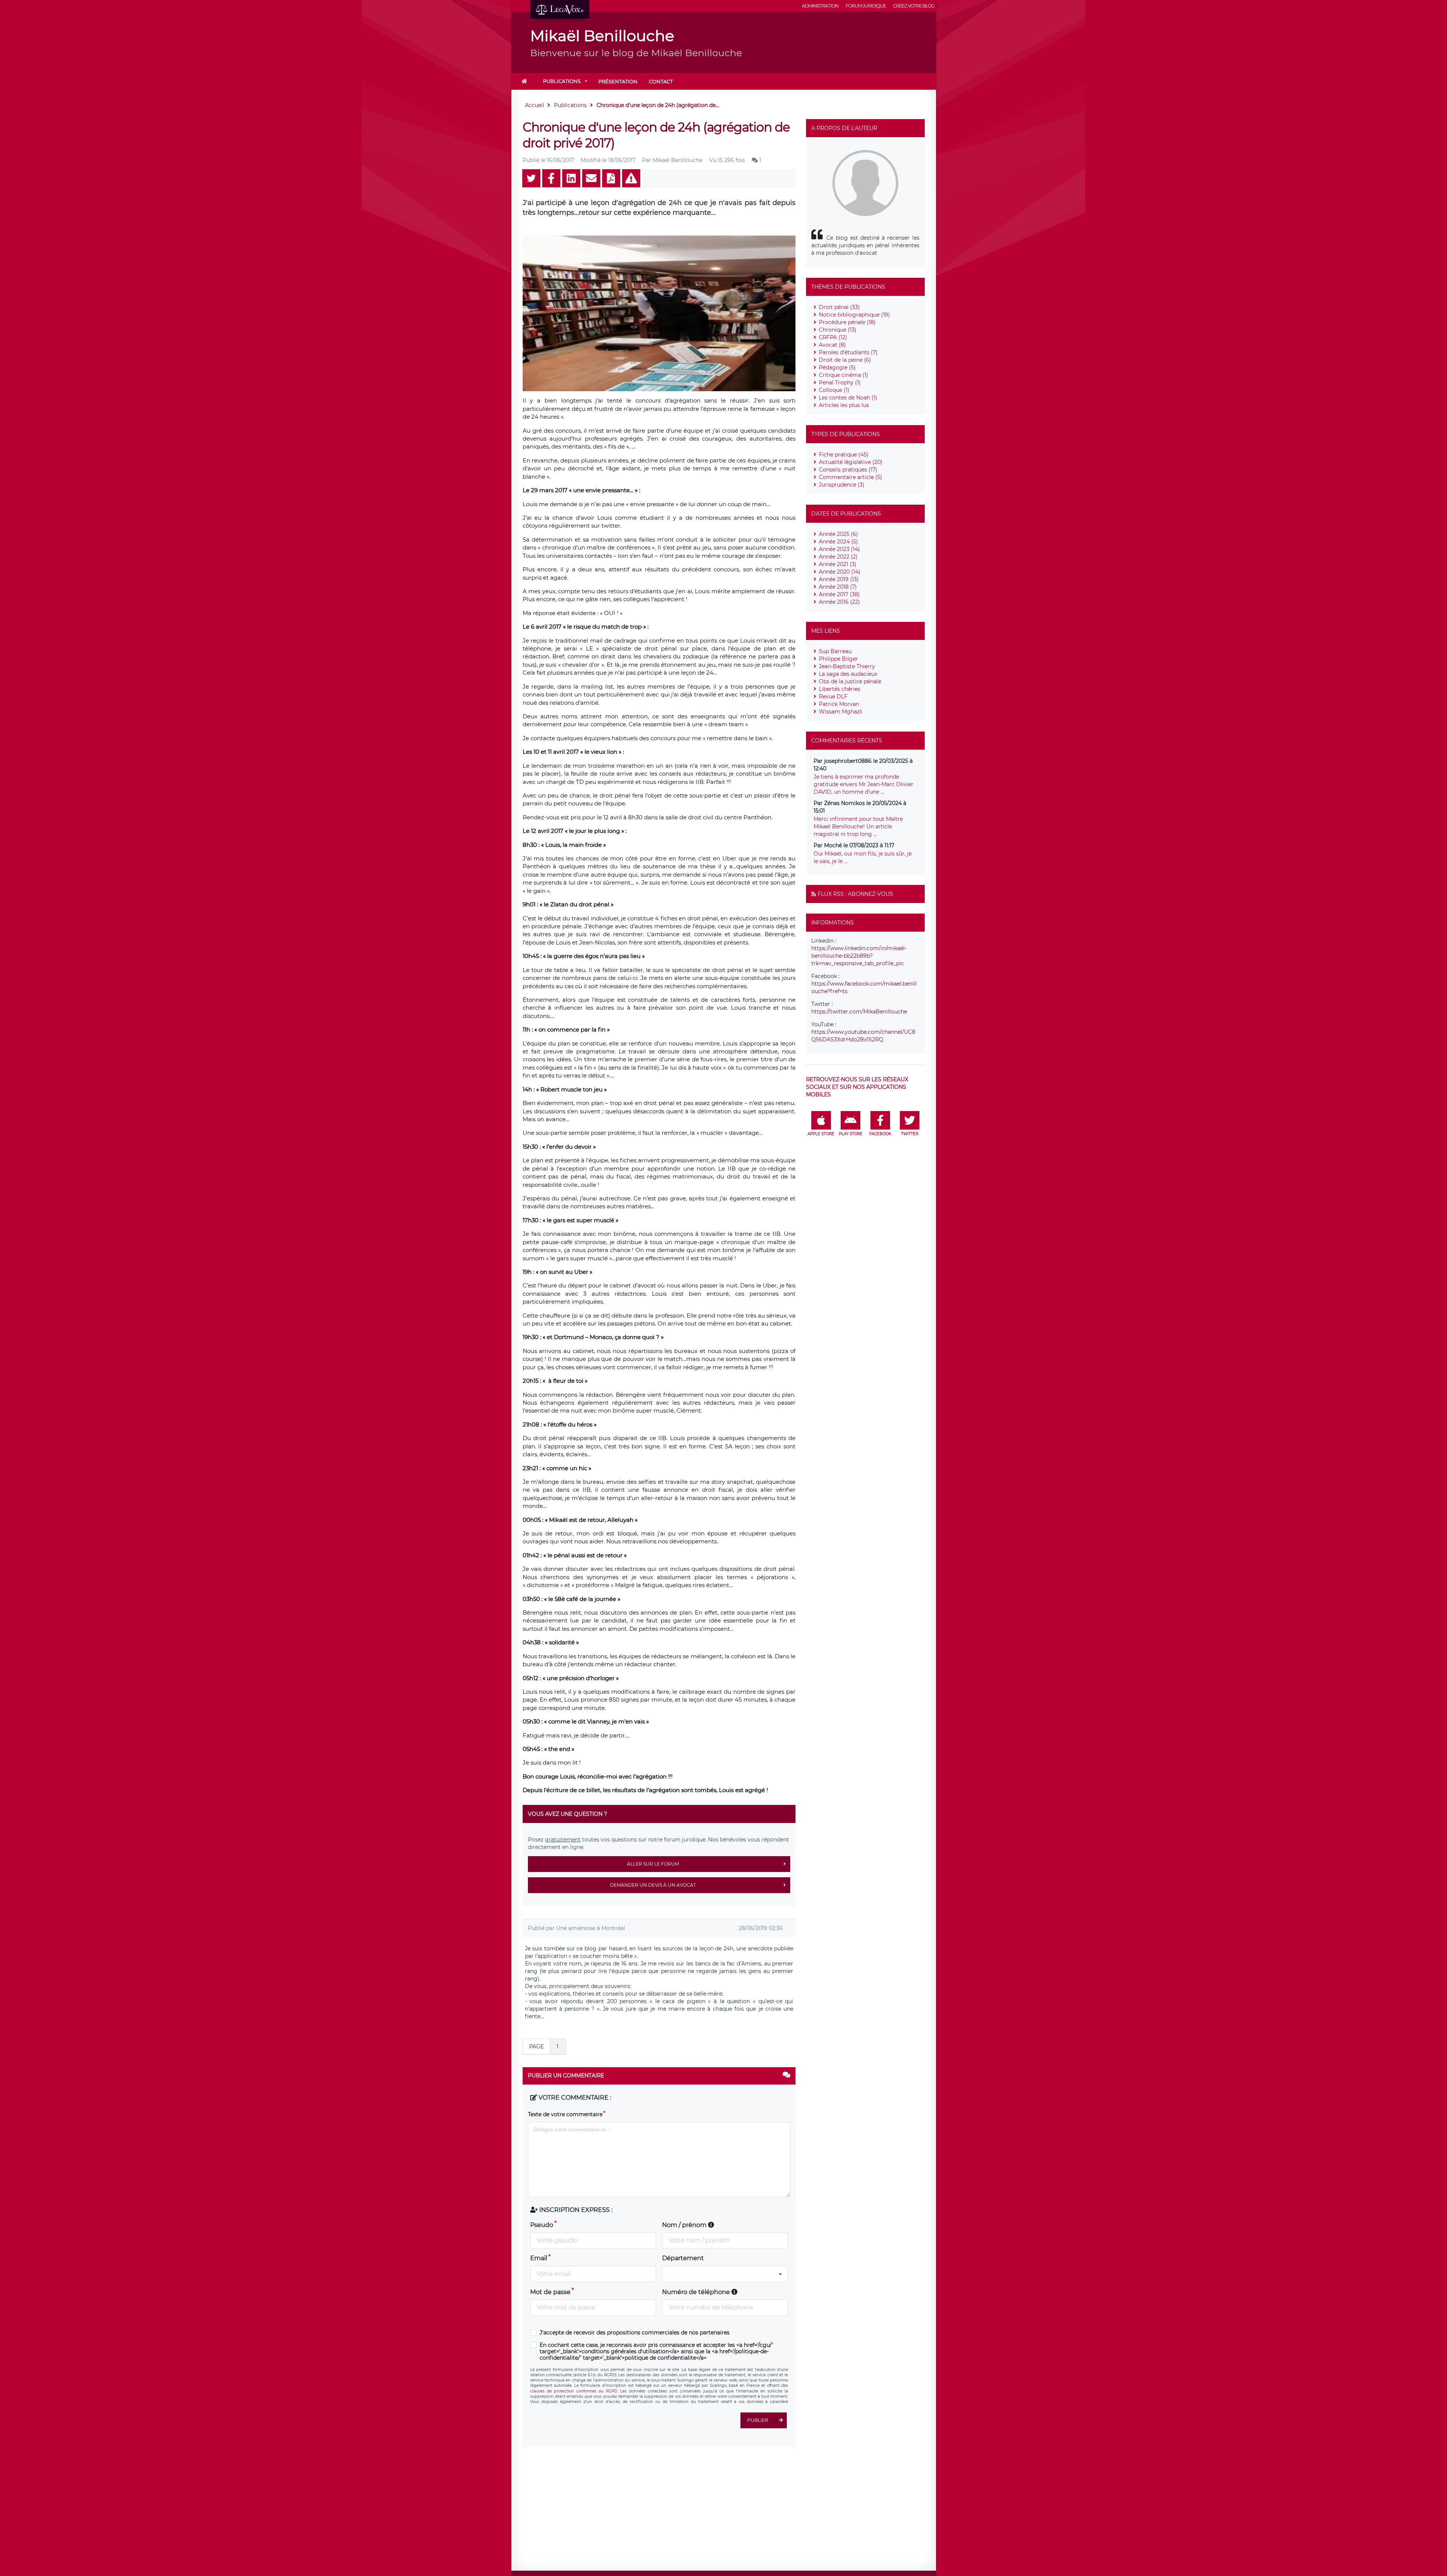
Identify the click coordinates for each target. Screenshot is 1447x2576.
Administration (820, 6)
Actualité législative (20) (851, 462)
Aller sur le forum (653, 1864)
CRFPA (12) (833, 337)
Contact (661, 81)
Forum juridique (866, 6)
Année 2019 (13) (839, 579)
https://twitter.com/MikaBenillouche (859, 1012)
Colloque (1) (834, 390)
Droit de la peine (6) (845, 360)
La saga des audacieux (848, 674)
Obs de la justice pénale (850, 681)
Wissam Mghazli (841, 712)
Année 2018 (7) (838, 587)
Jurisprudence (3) (842, 485)
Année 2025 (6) (838, 534)
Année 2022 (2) (838, 557)
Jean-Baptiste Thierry (847, 666)
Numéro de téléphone (697, 2292)
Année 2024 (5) (838, 542)
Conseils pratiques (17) (848, 470)
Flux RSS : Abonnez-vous (855, 894)
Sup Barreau (835, 651)
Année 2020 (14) (840, 572)
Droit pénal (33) (839, 307)
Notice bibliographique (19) (854, 315)
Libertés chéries (840, 689)
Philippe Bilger (838, 659)
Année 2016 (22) (839, 602)
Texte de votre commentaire (565, 2114)
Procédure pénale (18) (847, 322)
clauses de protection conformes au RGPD (574, 2391)
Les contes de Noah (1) (848, 398)
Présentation (618, 81)
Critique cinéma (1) (844, 375)
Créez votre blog (914, 6)
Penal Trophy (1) (840, 383)
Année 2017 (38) (839, 594)
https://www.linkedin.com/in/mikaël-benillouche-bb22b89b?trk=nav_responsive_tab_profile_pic (859, 956)
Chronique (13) (838, 330)
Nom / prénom (685, 2225)
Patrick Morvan (839, 704)
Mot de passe (550, 2292)
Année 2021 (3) (838, 564)
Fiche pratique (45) (844, 455)
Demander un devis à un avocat (653, 1885)
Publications (562, 81)
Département (683, 2258)
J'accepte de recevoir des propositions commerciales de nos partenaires (635, 2333)
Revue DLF (833, 696)
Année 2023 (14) (839, 549)
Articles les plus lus (844, 405)
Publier (758, 2420)
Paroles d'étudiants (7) (848, 352)
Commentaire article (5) (850, 477)
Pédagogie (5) (837, 367)
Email (539, 2258)
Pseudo (542, 2225)
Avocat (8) (832, 345)
